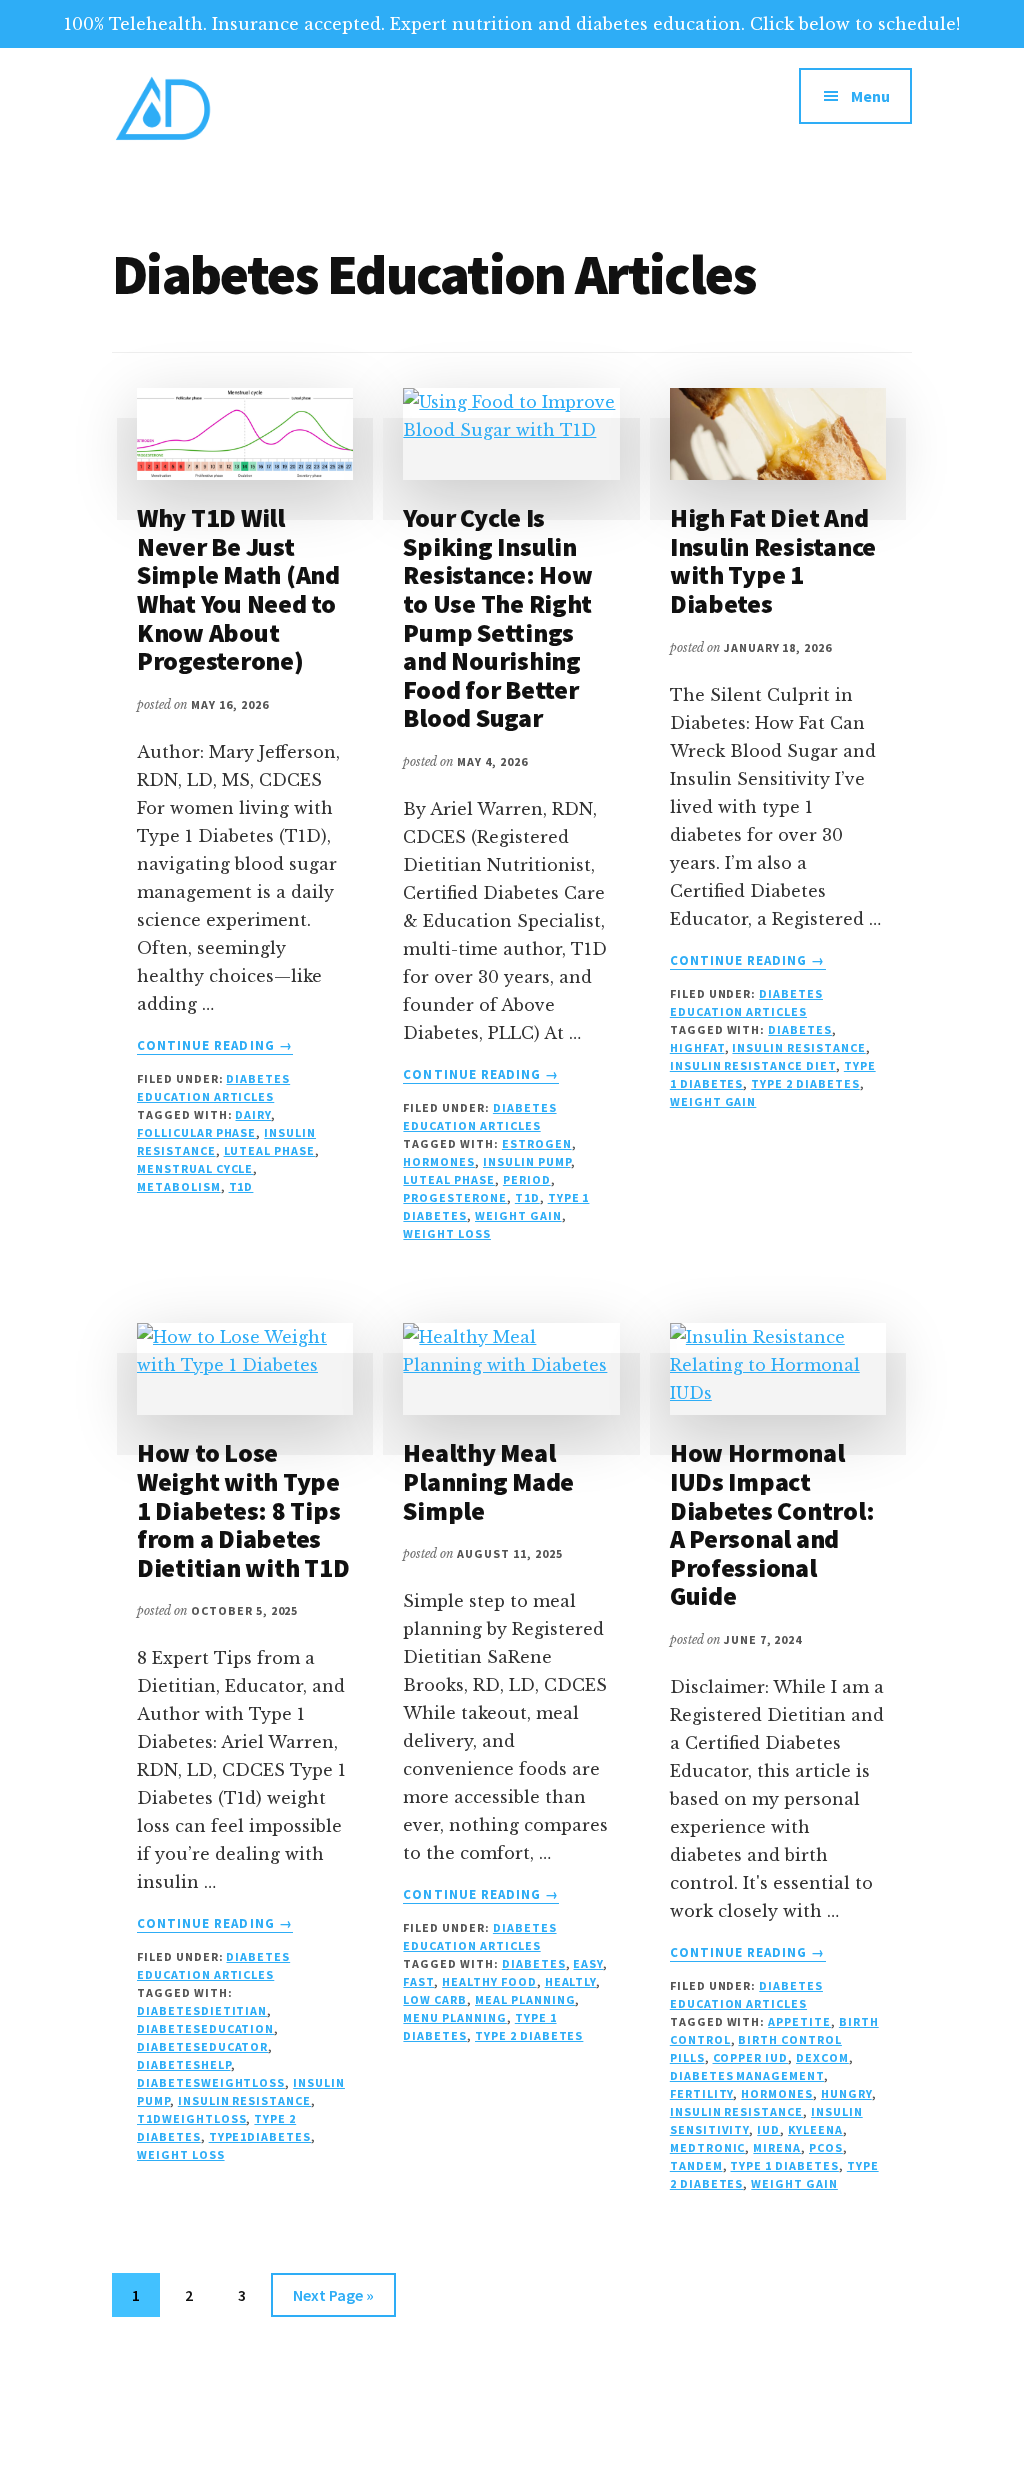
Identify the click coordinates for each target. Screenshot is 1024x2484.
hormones (439, 1161)
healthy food (489, 1981)
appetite (799, 2021)
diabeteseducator (202, 2046)
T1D (241, 1186)
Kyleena (815, 2129)
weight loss (447, 1233)
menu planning (454, 2017)
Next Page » (333, 2300)
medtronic (708, 2147)
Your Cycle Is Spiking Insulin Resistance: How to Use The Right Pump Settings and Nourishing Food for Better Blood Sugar (497, 617)
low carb (435, 1999)
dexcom (822, 2057)
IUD (768, 2129)
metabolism (179, 1186)
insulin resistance (798, 1047)
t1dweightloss (191, 2118)
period (527, 1179)
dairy (253, 1114)
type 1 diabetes (784, 2165)
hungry (846, 2093)
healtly (571, 1981)
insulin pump (527, 1161)
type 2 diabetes (805, 1083)
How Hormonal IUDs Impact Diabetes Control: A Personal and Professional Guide (772, 1524)
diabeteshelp (184, 2064)
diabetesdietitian (202, 2010)
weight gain (518, 1215)
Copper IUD (751, 2057)
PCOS (826, 2147)
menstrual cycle (195, 1168)
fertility (702, 2093)
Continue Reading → (215, 1046)
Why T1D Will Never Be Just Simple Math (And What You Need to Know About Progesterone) (238, 589)
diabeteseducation (205, 2028)
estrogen (537, 1143)
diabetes (800, 1029)
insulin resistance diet (753, 1065)
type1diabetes (260, 2136)
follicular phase (196, 1132)
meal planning (525, 1999)
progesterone (455, 1197)
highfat (697, 1047)
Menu (870, 96)
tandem (696, 2165)
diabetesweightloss (211, 2082)
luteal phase (270, 1150)
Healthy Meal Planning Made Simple (488, 1481)
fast (418, 1981)
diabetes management (747, 2075)
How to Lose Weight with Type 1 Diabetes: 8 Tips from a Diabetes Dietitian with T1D (243, 1509)
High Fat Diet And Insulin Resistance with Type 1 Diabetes (773, 560)
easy (588, 1963)
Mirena (777, 2147)
